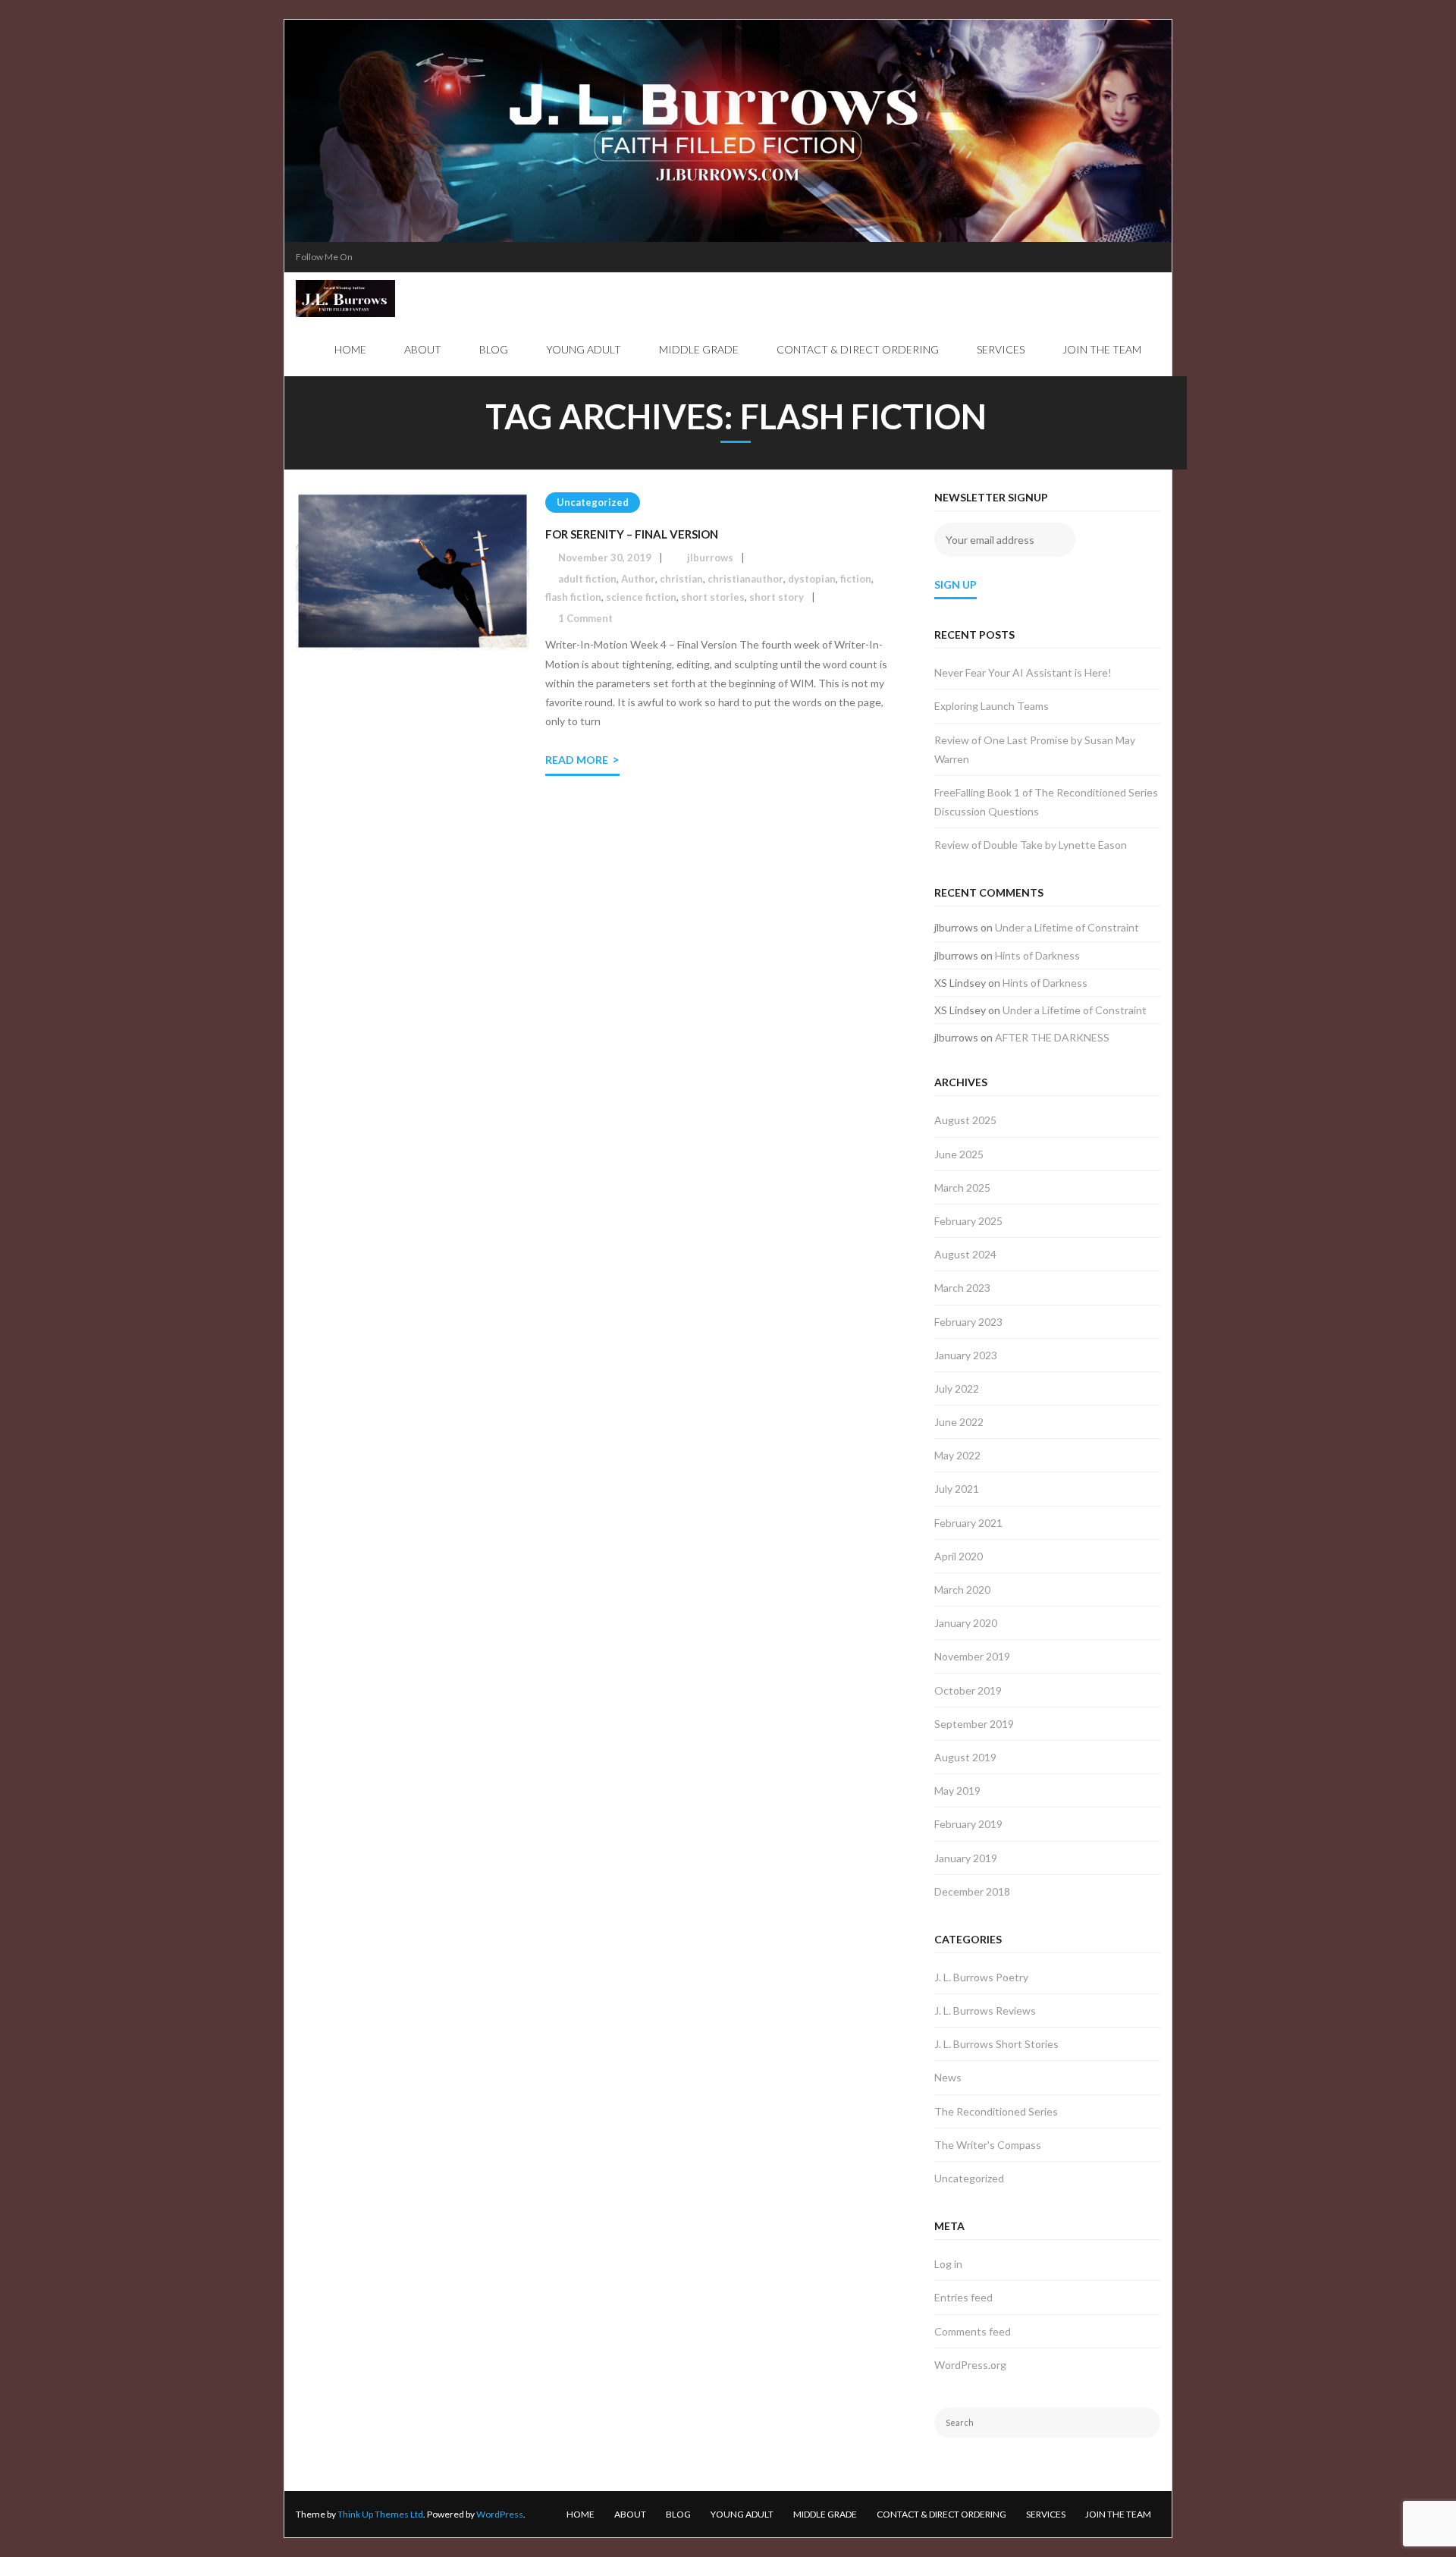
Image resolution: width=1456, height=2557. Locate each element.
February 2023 (968, 1322)
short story (777, 597)
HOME (581, 2514)
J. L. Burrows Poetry (981, 1977)
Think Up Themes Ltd (380, 2514)
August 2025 (965, 1120)
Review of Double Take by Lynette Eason (1031, 845)
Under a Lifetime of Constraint (1067, 927)
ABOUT (630, 2514)
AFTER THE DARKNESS (1052, 1037)
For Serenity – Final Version (632, 534)
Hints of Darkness (1037, 955)
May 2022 (957, 1455)
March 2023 (962, 1288)
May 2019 (957, 1791)
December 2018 (972, 1891)
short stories (713, 597)
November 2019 (972, 1656)
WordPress (500, 2514)
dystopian (812, 579)
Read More (577, 760)
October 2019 (968, 1690)
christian (681, 579)
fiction (856, 579)
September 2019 (974, 1724)
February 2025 (968, 1221)
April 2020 (959, 1556)
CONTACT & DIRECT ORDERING (941, 2514)
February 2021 (968, 1523)
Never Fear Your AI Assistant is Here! (1023, 672)
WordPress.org (970, 2365)
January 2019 (966, 1858)
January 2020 (966, 1623)
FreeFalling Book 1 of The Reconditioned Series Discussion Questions (1046, 802)
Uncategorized (593, 502)
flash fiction (573, 597)
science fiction (641, 597)
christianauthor (745, 579)
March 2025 (962, 1187)
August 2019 (965, 1757)
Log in (948, 2264)
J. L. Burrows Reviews (985, 2010)
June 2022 (959, 1422)
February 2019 (968, 1824)
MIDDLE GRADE (825, 2514)
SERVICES (1046, 2514)
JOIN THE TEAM (1118, 2514)
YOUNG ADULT (742, 2514)
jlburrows (710, 558)
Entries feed (963, 2297)
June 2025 (959, 1154)
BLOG (678, 2514)
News (948, 2077)
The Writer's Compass (988, 2145)
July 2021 (957, 1489)
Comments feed (973, 2331)
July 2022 (957, 1388)
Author (638, 579)
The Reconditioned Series (996, 2111)
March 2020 (962, 1589)
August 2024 (965, 1254)
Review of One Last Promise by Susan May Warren (1035, 749)
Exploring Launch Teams (992, 706)
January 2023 (966, 1355)
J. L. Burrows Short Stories (996, 2044)
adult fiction (587, 579)
